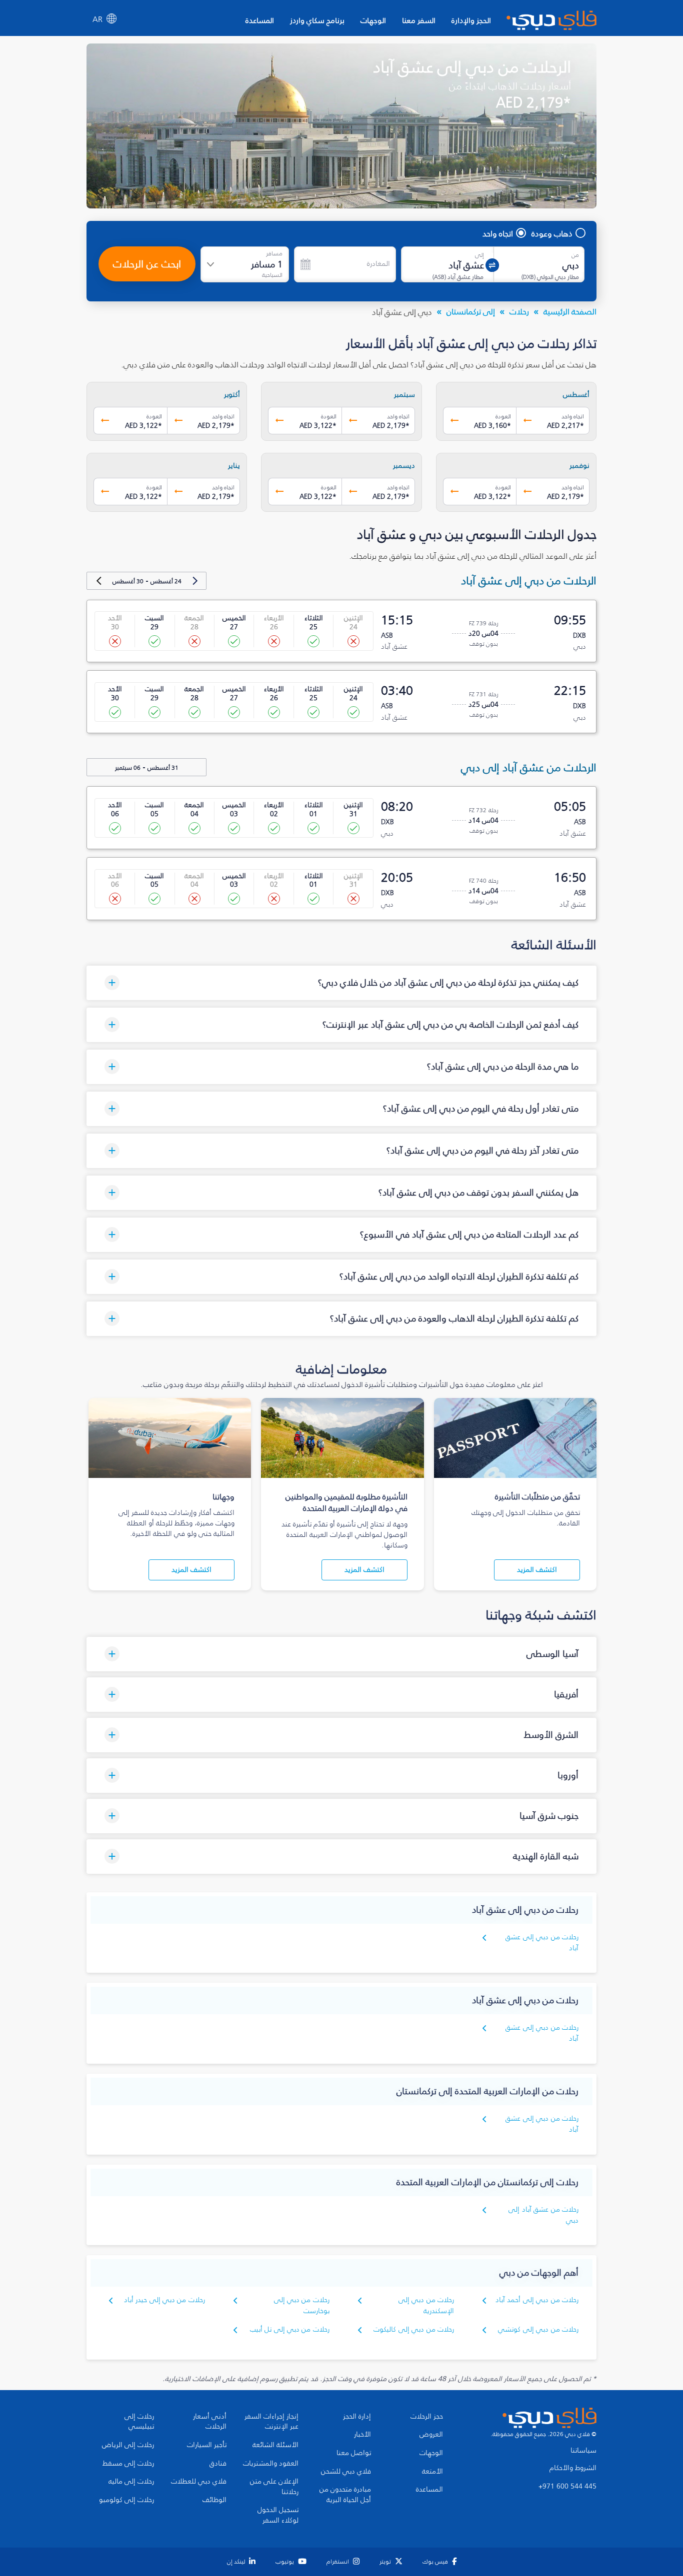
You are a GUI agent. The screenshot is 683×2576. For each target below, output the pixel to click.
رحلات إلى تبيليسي (139, 2422)
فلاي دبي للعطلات (199, 2482)
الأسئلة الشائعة (275, 2445)
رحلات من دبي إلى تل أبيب (290, 2329)
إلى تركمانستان (471, 311)
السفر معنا (419, 20)
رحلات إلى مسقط (128, 2464)
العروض (431, 2435)
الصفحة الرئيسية (570, 311)
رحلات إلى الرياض (128, 2445)
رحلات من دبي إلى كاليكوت (414, 2329)
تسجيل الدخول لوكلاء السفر (278, 2515)
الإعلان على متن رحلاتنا (274, 2487)
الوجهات (373, 20)
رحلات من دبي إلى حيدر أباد (164, 2300)
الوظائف (214, 2500)
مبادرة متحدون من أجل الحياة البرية (345, 2495)
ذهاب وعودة (552, 233)
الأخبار (362, 2435)
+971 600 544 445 (567, 2487)
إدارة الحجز (357, 2417)
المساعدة (260, 20)
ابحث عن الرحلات (147, 264)
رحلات (519, 311)
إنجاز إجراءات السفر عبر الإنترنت (271, 2422)
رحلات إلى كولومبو (126, 2500)
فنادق (218, 2464)
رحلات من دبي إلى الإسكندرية (426, 2305)
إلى (479, 255)
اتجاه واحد (498, 233)
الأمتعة (432, 2472)
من (575, 255)
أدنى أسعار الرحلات (210, 2422)
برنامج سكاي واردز (317, 20)
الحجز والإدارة (471, 20)
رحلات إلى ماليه (131, 2482)
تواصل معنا (354, 2453)
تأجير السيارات (207, 2445)
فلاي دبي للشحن (346, 2472)
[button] (341, 983)
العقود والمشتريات (271, 2464)
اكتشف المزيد (537, 1570)
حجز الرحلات (427, 2417)
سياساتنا (583, 2451)
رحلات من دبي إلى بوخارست (302, 2305)
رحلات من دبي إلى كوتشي (538, 2329)
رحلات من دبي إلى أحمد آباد (537, 2300)
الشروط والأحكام (573, 2468)
